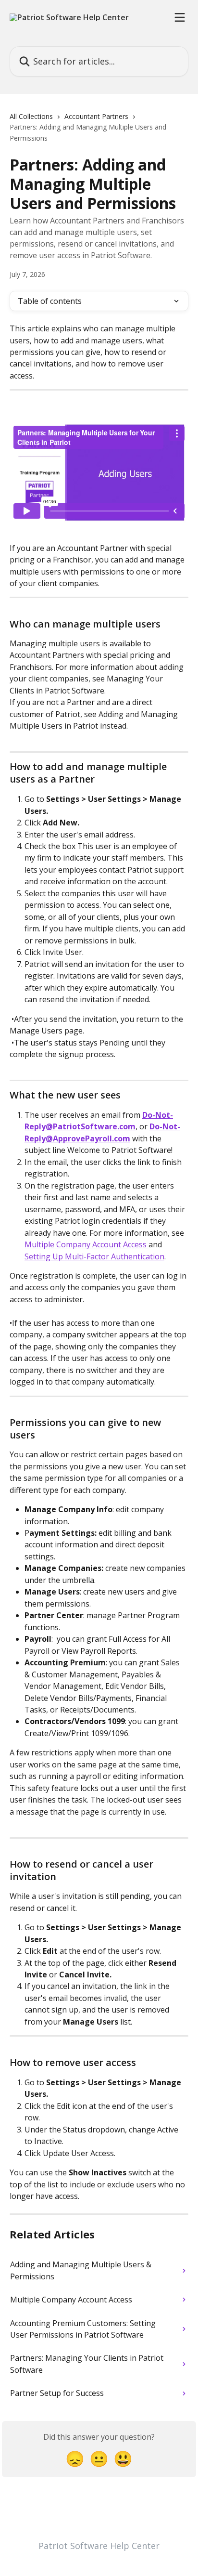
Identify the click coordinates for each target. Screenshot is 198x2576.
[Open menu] (180, 17)
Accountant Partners (96, 116)
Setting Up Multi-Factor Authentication (94, 1256)
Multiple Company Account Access (87, 1244)
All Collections (31, 116)
